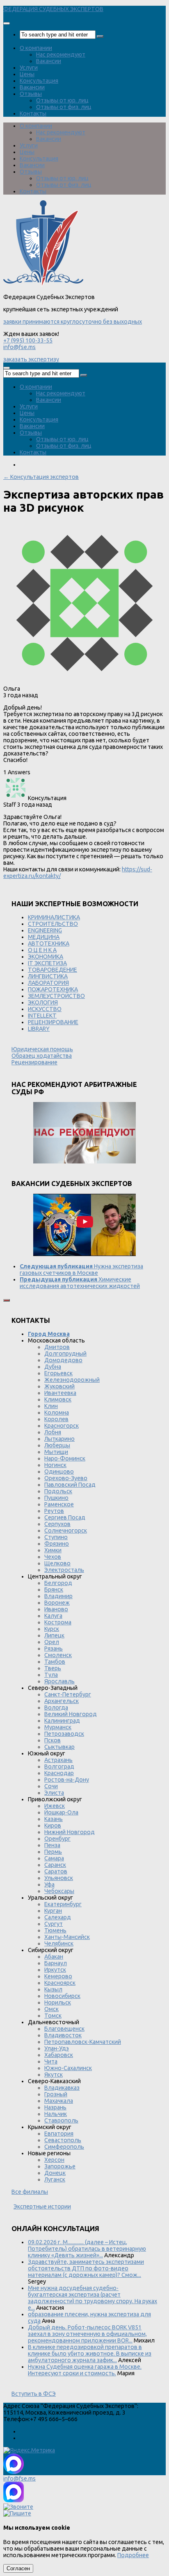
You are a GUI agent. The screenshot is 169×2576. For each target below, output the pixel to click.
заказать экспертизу (31, 359)
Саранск (55, 1865)
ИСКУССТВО (45, 1009)
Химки (53, 1550)
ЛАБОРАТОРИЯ (48, 983)
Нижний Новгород (70, 1832)
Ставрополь (61, 2120)
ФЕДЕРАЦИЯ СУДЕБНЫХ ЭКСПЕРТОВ (53, 9)
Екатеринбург (63, 1904)
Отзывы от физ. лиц (64, 107)
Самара (54, 1858)
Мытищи (56, 1452)
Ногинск (55, 1465)
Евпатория (59, 2134)
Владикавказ (62, 2088)
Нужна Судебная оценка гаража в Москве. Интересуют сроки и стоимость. (85, 2370)
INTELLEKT (42, 1016)
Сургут (54, 1924)
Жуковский (59, 1386)
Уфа (49, 1884)
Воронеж (57, 1603)
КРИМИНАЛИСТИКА (54, 917)
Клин (51, 1406)
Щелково (57, 1563)
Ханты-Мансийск (67, 1937)
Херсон (54, 2160)
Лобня (53, 1432)
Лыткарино (59, 1439)
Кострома (58, 1622)
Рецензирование (34, 1062)
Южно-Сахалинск (68, 2068)
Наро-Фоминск (65, 1458)
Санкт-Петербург (68, 1694)
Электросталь (64, 1570)
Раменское (59, 1504)
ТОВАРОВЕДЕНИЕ (53, 970)
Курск (52, 1629)
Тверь (53, 1668)
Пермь (53, 1852)
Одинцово (59, 1472)
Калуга (53, 1616)
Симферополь (64, 2147)
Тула (51, 1675)
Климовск (58, 1399)
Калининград (62, 1721)
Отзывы (31, 94)
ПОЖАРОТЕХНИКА (53, 989)
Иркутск (55, 1970)
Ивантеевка (60, 1393)
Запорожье (60, 2166)
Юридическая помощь (42, 1049)
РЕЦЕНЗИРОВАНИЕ (53, 1022)
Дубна (53, 1367)
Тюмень (55, 1930)
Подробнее (133, 2555)
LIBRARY (39, 1029)
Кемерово (58, 1976)
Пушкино (56, 1498)
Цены (27, 74)
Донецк (55, 2173)
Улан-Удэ (57, 2048)
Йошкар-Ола (61, 1812)
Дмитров (57, 1347)
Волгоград (59, 1766)
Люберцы (57, 1445)
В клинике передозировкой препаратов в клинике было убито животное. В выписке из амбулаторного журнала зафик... (90, 2354)
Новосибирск (62, 1996)
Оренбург (57, 1839)
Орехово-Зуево (66, 1478)
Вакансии (49, 61)
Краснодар (59, 1773)
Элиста (54, 1793)
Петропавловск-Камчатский (83, 2042)
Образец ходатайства (42, 1056)
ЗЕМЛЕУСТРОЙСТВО (56, 996)
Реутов (54, 1511)
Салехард (58, 1917)
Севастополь (63, 2140)
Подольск (58, 1491)
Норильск (58, 2002)
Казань (54, 1819)
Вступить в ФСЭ (34, 2394)
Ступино (56, 1537)
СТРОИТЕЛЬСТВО (53, 924)
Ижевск (55, 1806)
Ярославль (59, 1681)
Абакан (54, 1957)
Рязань (54, 1649)
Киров (53, 1825)
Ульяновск (59, 1878)
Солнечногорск (66, 1531)
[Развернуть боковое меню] (7, 1300)
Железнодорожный (72, 1380)
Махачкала (59, 2101)
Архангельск (62, 1701)
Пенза (52, 1845)
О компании (36, 48)
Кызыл (53, 1989)
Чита (51, 2061)
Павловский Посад (70, 1485)
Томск (53, 2016)
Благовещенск (64, 2029)
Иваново (56, 1609)
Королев (56, 1419)
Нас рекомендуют (61, 54)
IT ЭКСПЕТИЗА (47, 963)
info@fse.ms (19, 347)
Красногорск (62, 1426)
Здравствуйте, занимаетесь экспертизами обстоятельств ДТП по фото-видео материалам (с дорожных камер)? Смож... (86, 2268)
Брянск (54, 1590)
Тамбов (55, 1662)
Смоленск (58, 1655)
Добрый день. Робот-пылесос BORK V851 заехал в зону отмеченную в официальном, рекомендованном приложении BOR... (87, 2334)
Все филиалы (30, 2192)
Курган (53, 1911)
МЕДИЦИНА (44, 937)
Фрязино (57, 1544)
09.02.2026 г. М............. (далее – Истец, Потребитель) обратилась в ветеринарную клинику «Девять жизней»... (87, 2249)
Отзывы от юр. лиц (62, 100)
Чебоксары (59, 1891)
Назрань (55, 2107)
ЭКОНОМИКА (46, 957)
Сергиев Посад (65, 1517)
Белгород (58, 1583)
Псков (53, 1740)
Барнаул (56, 1963)
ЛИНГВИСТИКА (48, 976)
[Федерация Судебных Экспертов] (43, 284)
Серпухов (57, 1524)
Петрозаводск (64, 1734)
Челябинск (59, 1943)
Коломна (57, 1413)
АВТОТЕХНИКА (49, 943)
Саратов (56, 1871)
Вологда (56, 1708)
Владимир (58, 1596)
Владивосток (63, 2035)
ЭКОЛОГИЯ (43, 1002)
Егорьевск (58, 1373)
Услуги (29, 68)
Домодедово (63, 1360)
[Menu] (7, 23)
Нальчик (56, 2114)
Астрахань (58, 1760)
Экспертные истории (42, 2206)
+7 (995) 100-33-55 (28, 340)
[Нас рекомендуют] (84, 1133)
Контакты (33, 113)
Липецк (54, 1635)
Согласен (18, 2568)
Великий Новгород (71, 1714)
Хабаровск (59, 2055)
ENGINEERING (45, 930)
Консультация (39, 81)
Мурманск (58, 1727)
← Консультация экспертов (41, 477)
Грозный (56, 2094)
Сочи (51, 1786)
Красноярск (60, 1983)
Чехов (53, 1557)
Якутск (54, 2075)
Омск (51, 2009)
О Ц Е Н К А (42, 950)
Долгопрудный (65, 1354)
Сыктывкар (59, 1747)
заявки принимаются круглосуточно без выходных (73, 322)
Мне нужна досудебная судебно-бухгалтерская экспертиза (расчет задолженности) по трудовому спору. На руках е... (92, 2298)
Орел (52, 1642)
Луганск (55, 2179)
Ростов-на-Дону (67, 1780)
